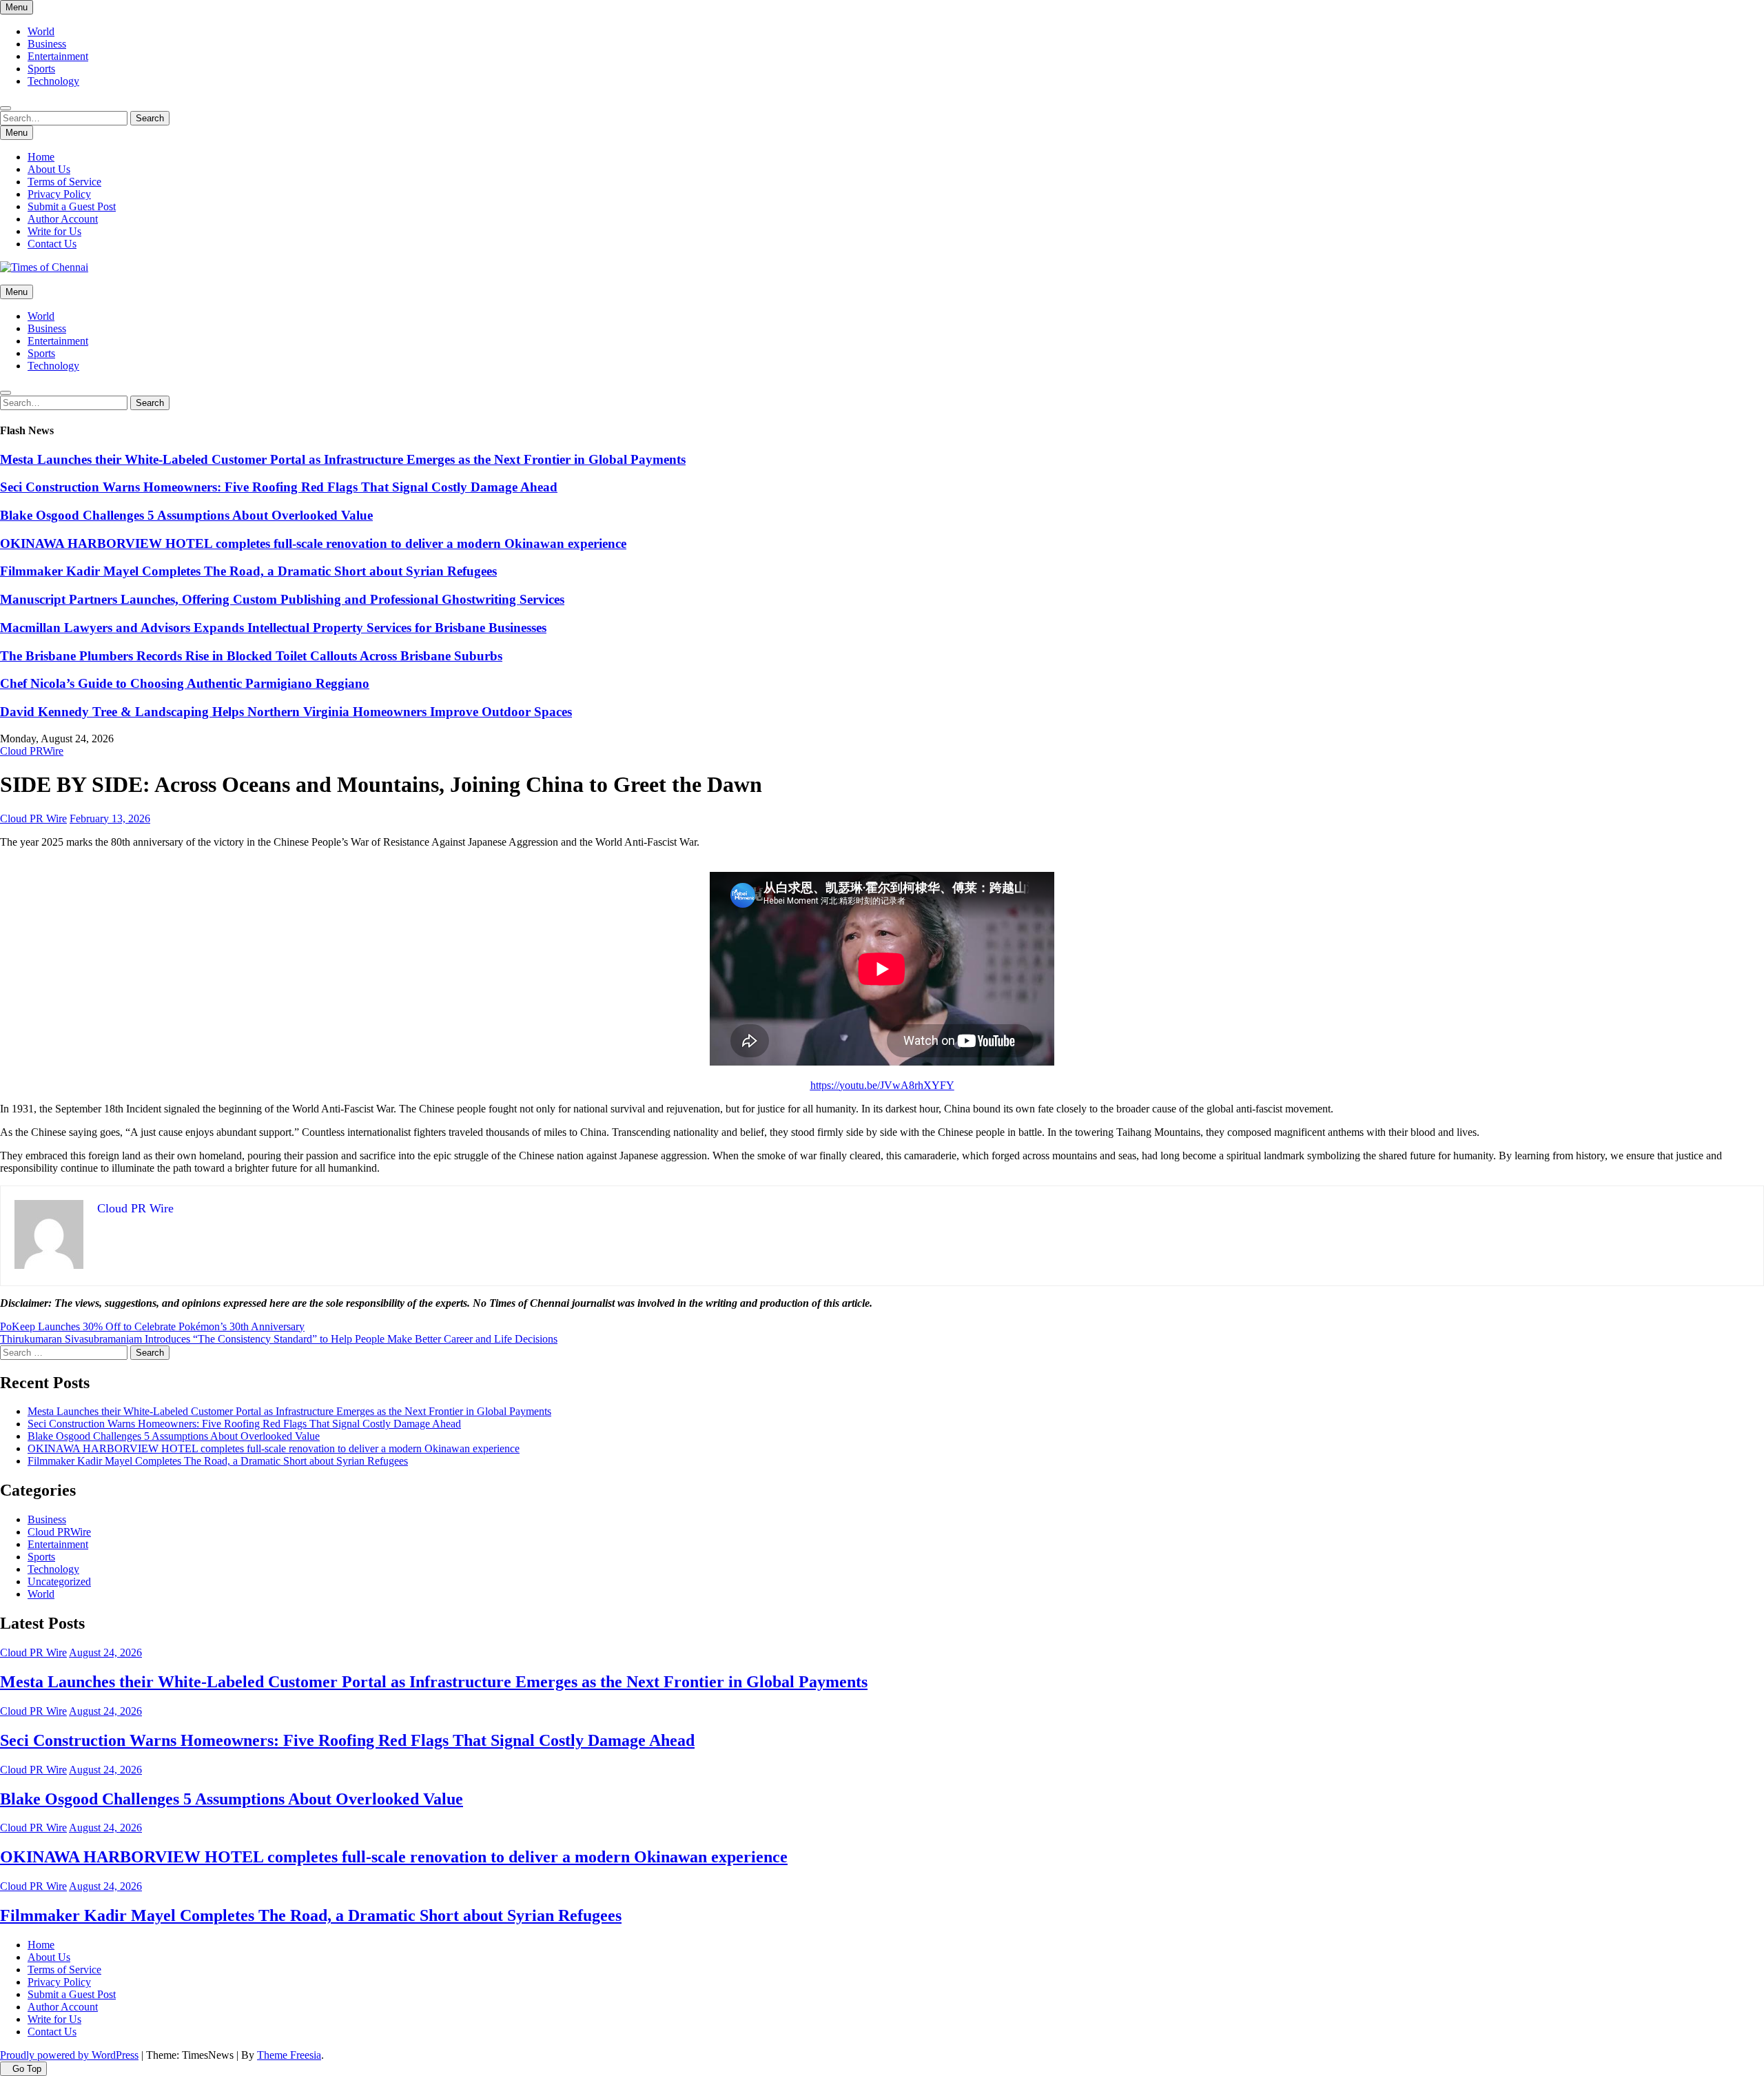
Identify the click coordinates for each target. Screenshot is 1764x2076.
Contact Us (52, 244)
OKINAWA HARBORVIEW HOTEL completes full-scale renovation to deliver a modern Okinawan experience (313, 543)
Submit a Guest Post (72, 206)
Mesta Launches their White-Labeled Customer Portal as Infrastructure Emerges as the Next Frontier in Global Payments (343, 459)
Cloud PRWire (32, 751)
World (41, 31)
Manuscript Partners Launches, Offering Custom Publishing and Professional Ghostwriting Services (282, 599)
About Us (49, 169)
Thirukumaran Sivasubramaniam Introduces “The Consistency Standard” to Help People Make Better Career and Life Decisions (279, 1339)
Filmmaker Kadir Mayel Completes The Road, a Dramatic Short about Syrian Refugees (248, 571)
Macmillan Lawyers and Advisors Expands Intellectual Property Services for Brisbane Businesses (273, 628)
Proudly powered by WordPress (69, 2055)
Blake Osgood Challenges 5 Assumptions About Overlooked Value (186, 515)
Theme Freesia (289, 2055)
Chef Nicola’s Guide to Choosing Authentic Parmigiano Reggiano (185, 683)
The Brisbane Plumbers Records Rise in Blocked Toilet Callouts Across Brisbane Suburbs (251, 656)
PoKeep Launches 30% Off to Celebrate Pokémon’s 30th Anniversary (152, 1326)
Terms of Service (64, 182)
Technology (53, 81)
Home (41, 157)
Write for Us (54, 231)
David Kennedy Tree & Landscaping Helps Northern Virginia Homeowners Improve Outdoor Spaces (286, 712)
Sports (41, 69)
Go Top (27, 2069)
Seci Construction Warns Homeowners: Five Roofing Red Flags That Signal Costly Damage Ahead (279, 487)
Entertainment (58, 56)
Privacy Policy (59, 194)
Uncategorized (59, 1581)
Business (47, 44)
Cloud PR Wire (33, 818)
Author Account (63, 219)
